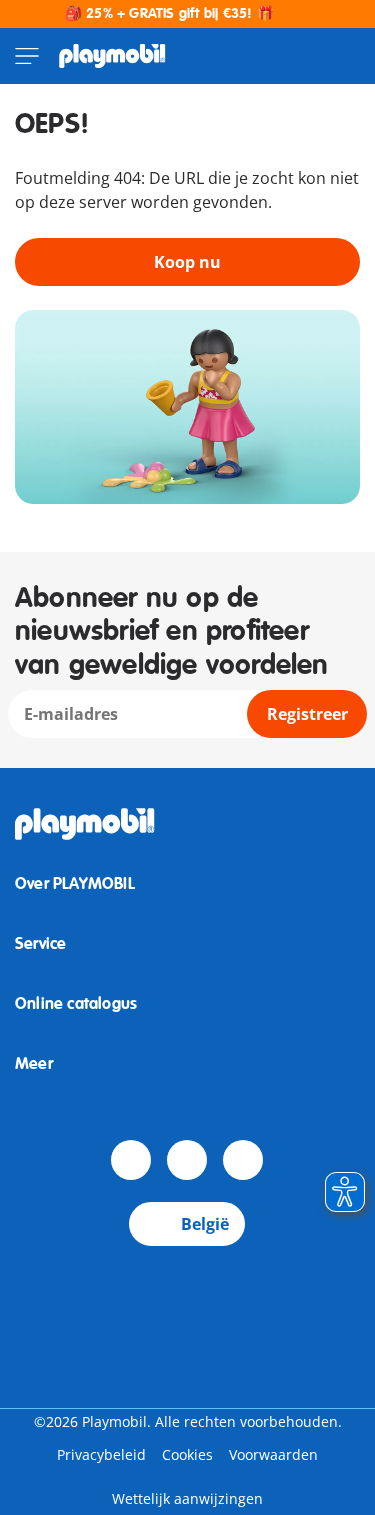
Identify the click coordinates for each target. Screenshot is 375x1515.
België (205, 1224)
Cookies (187, 1454)
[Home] (112, 56)
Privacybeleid (101, 1454)
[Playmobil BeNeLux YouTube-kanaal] (187, 1160)
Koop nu (187, 262)
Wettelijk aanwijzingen (187, 1498)
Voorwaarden (273, 1454)
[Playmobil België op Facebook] (131, 1160)
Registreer (307, 714)
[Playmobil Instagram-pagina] (243, 1160)
